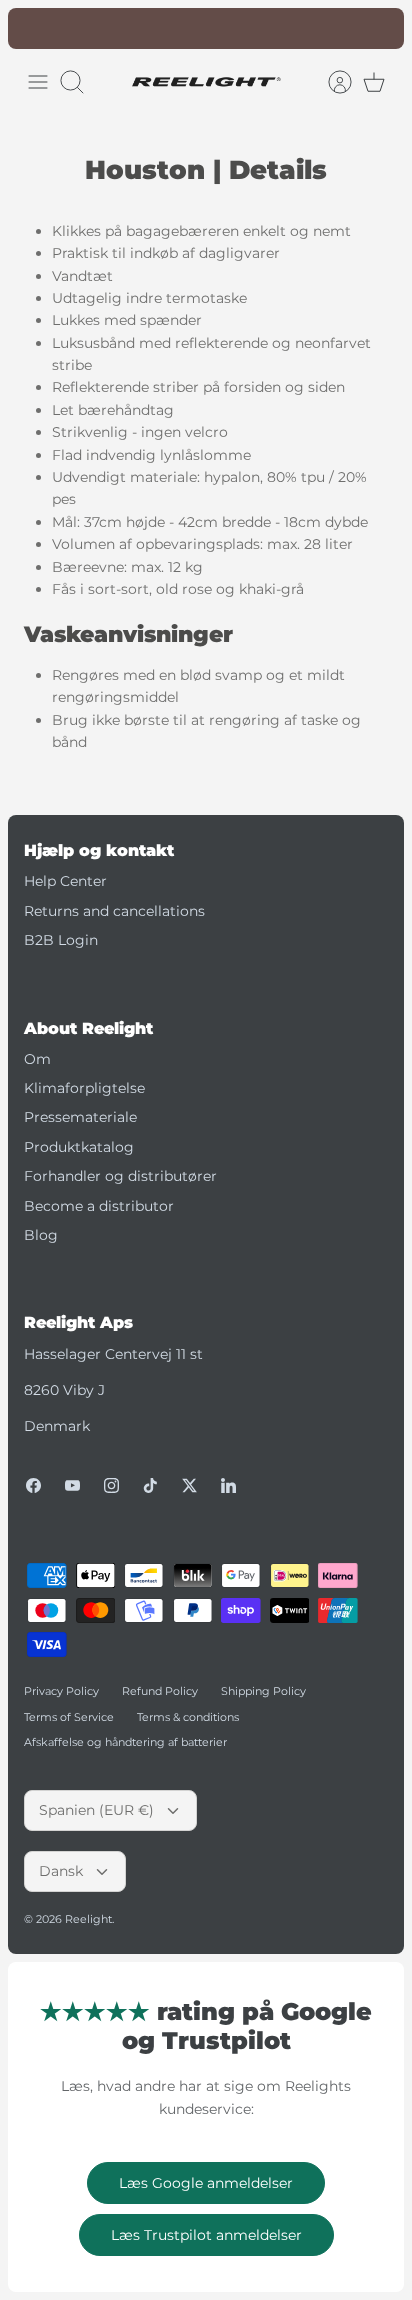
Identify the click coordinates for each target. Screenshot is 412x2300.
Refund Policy (160, 1691)
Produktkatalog (79, 1147)
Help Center (65, 881)
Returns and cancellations (114, 911)
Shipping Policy (263, 1691)
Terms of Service (69, 1717)
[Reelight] (206, 82)
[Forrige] (34, 28)
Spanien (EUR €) (96, 1810)
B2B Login (61, 940)
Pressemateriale (80, 1117)
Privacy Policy (61, 1691)
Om (37, 1059)
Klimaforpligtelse (84, 1088)
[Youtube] (72, 1485)
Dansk (61, 1871)
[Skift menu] (38, 82)
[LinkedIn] (228, 1485)
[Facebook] (33, 1485)
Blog (41, 1235)
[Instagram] (111, 1485)
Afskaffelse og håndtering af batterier (125, 1742)
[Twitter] (189, 1485)
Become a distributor (99, 1206)
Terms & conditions (188, 1717)
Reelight (88, 1919)
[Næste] (378, 28)
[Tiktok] (150, 1485)
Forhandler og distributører (120, 1176)
